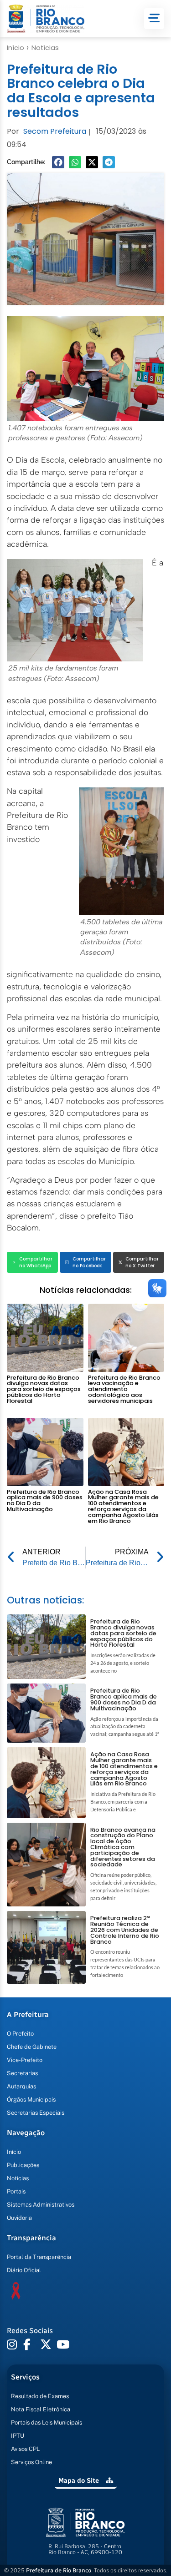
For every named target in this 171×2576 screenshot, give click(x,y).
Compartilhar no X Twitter (142, 1262)
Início (16, 48)
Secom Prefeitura (55, 131)
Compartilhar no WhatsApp (36, 1262)
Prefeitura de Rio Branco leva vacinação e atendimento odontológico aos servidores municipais (124, 1389)
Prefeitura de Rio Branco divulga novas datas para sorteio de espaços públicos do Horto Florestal (44, 1389)
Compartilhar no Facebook (89, 1262)
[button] (58, 162)
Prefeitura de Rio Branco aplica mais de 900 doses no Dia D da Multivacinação (45, 1500)
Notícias (45, 48)
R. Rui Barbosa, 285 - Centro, (85, 2549)
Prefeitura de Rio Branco (59, 2570)
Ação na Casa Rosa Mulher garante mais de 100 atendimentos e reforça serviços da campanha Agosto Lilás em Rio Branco (123, 1506)
